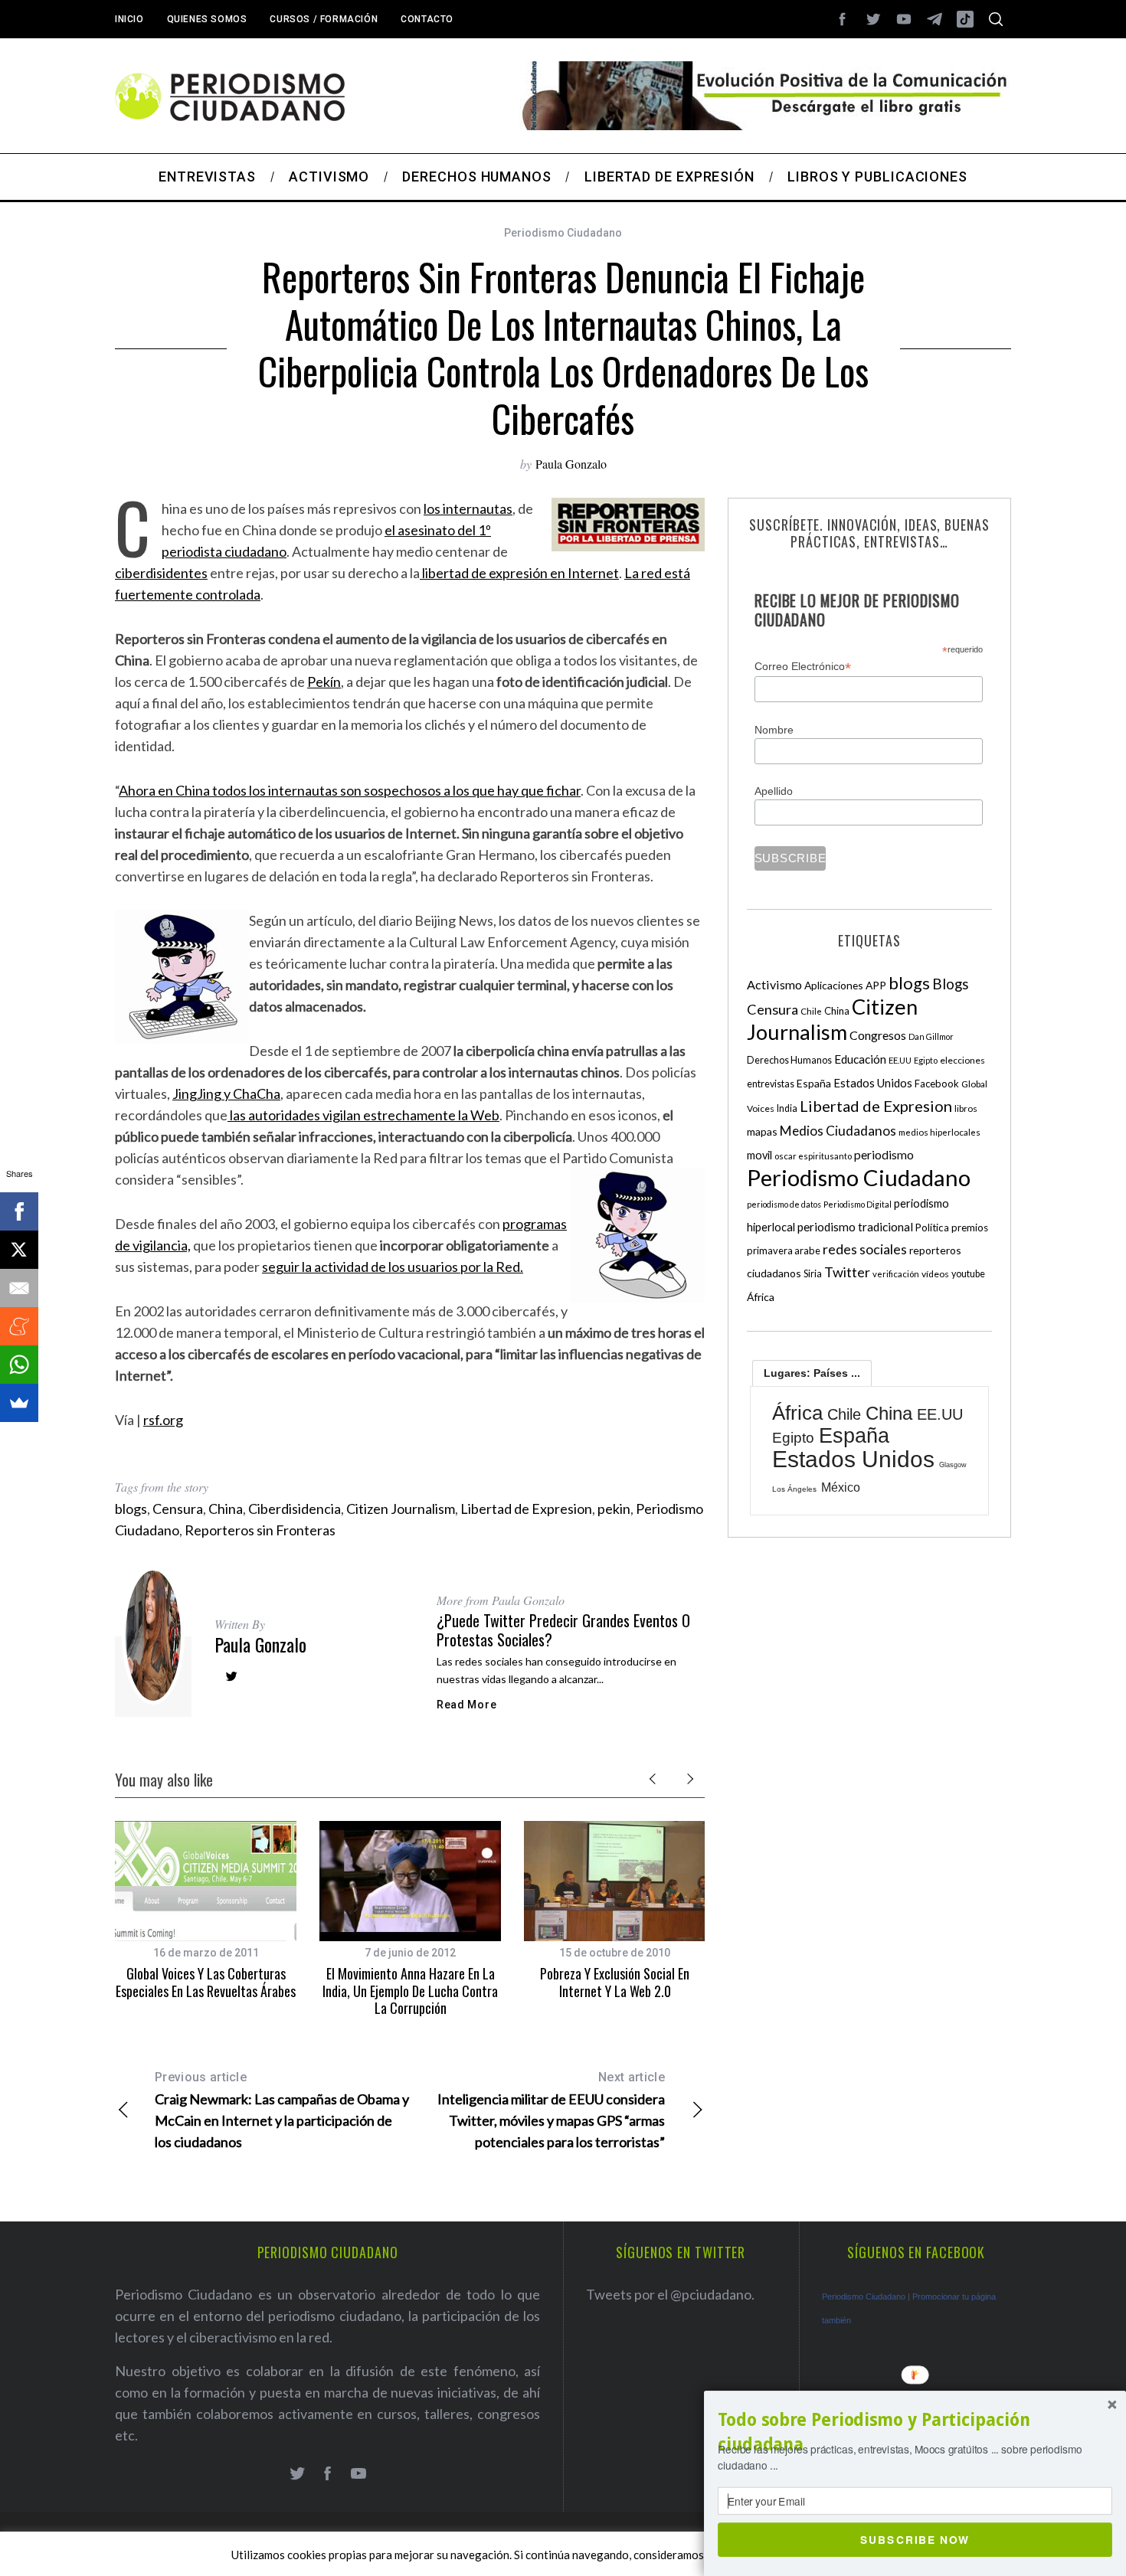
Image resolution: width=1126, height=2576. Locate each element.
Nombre (774, 730)
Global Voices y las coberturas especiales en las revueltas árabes (206, 1982)
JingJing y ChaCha (226, 1093)
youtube (968, 1274)
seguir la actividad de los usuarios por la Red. (393, 1267)
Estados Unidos (873, 1083)
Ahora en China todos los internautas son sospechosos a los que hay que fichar (350, 790)
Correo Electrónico (803, 667)
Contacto (427, 19)
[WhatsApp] (19, 1365)
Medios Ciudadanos (838, 1131)
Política (932, 1228)
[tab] (812, 1373)
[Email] (19, 1288)
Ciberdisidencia (295, 1509)
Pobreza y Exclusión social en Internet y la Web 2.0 (615, 1982)
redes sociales (865, 1249)
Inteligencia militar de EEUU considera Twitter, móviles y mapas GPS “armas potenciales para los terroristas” (551, 2110)
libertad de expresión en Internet (519, 573)
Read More (466, 1705)
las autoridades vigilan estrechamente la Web (363, 1115)
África (761, 1297)
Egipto (926, 1060)
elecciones (962, 1060)
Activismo (774, 984)
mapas (762, 1131)
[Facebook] (19, 1211)
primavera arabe (784, 1250)
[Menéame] (19, 1326)
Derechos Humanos (789, 1060)
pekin (614, 1509)
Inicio (129, 19)
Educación (860, 1059)
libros (966, 1108)
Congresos (878, 1035)
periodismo (884, 1155)
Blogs (951, 984)
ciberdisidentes (161, 573)
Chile (811, 1011)
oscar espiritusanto (813, 1156)
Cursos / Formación (324, 19)
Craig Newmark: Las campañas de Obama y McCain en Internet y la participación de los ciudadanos (282, 2110)
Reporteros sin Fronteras (260, 1530)
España (814, 1083)
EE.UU (900, 1060)
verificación (896, 1274)
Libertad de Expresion (526, 1509)
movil (759, 1155)
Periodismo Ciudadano (563, 233)
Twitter (847, 1272)
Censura (178, 1509)
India (787, 1108)
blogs (131, 1509)
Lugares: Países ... (812, 1373)
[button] (915, 2432)
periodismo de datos (784, 1204)
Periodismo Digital (858, 1204)
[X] (19, 1250)
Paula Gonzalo (571, 464)
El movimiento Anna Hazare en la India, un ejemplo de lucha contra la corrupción (410, 1991)
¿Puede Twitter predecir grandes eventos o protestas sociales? (563, 1630)
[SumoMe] (19, 1403)
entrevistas (771, 1084)
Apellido (774, 791)
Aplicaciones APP (845, 985)
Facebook (937, 1084)
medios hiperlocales (939, 1132)
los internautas (468, 508)
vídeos (935, 1274)
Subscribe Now (915, 2539)
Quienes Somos (207, 19)
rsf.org (163, 1420)
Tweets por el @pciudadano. (670, 2294)
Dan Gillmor (931, 1036)
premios (970, 1228)
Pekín (324, 682)
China (226, 1509)
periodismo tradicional (855, 1227)
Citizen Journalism (401, 1509)
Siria (813, 1273)
